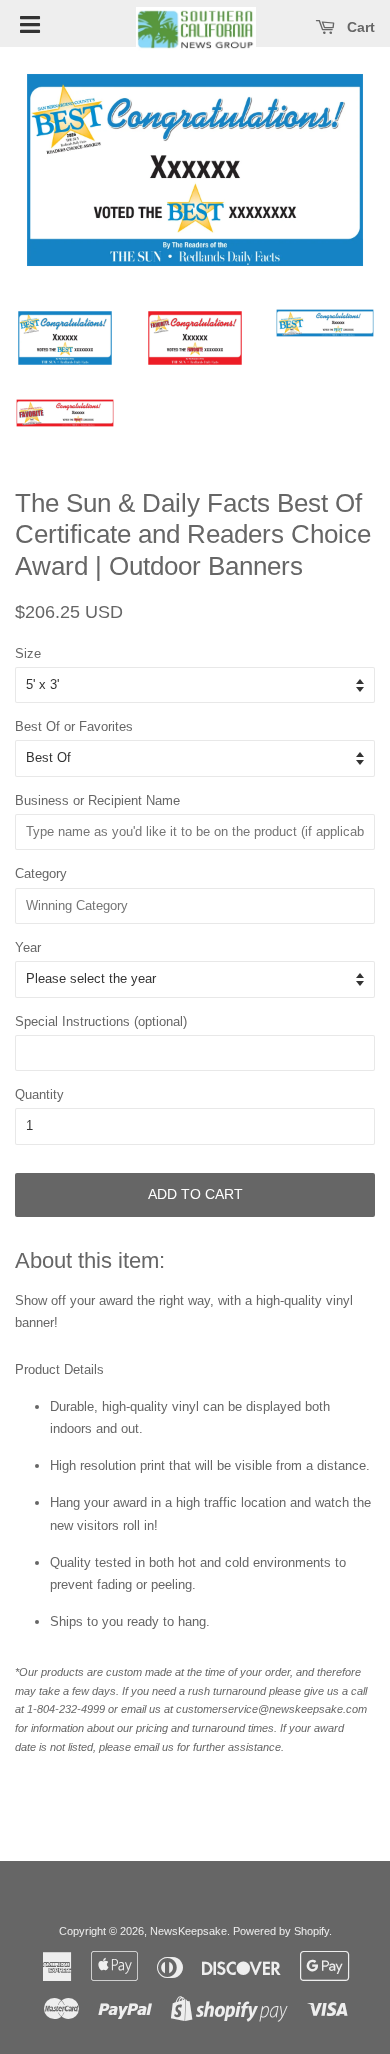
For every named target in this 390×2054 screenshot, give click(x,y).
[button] (30, 23)
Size (28, 653)
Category (41, 873)
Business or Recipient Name (97, 800)
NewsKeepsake (188, 1931)
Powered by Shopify (281, 1931)
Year (28, 947)
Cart (359, 27)
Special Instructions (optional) (101, 1021)
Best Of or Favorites (74, 726)
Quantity (39, 1094)
